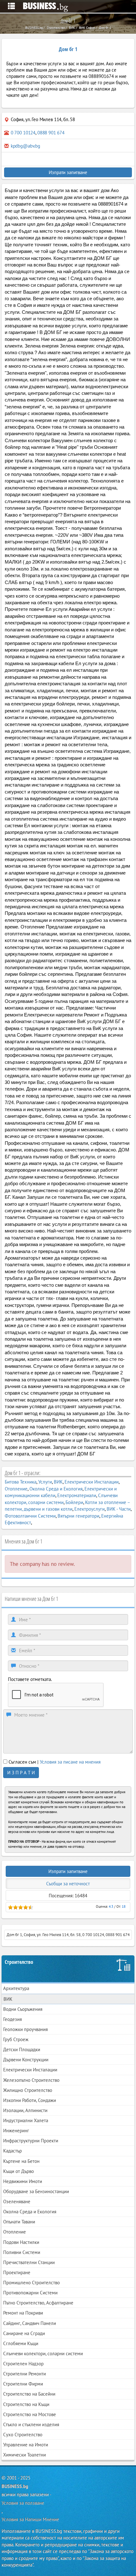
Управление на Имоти (26, 2445)
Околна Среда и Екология (56, 1489)
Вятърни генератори (78, 1516)
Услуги (45, 1482)
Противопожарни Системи (30, 2293)
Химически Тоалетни (25, 2455)
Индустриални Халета (26, 2120)
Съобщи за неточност (68, 1884)
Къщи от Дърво (19, 2171)
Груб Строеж (16, 2039)
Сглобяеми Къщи (21, 2343)
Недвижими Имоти (23, 2181)
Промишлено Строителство (31, 2283)
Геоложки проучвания (25, 2029)
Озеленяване (17, 2201)
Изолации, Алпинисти (25, 2110)
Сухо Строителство (23, 2435)
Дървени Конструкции (26, 2060)
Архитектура (16, 1988)
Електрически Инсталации (92, 1482)
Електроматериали (77, 1495)
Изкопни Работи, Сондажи (30, 2100)
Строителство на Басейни (29, 2394)
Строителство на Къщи (26, 2404)
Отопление (16, 1489)
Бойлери (74, 1502)
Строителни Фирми (23, 2384)
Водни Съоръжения (23, 2009)
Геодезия (12, 2019)
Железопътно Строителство (31, 2080)
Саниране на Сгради (24, 2333)
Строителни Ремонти (25, 2374)
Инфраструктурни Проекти (31, 2141)
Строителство (19, 1962)
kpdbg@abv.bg (25, 146)
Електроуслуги (90, 1509)
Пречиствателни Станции (29, 2262)
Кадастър (12, 2151)
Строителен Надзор (23, 2364)
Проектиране (17, 2272)
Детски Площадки (22, 2049)
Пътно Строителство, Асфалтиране (38, 2303)
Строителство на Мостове (30, 2414)
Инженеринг (16, 2131)
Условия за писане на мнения (70, 1762)
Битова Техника (21, 1482)
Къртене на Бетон (21, 2161)
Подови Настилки (21, 2242)
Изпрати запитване (68, 172)
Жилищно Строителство (28, 2090)
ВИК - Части (119, 1509)
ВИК (58, 1482)
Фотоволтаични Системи (30, 1516)
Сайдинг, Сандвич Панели (30, 2323)
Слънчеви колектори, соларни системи (43, 2354)
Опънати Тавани (19, 2222)
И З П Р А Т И (21, 1773)
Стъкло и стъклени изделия (31, 2424)
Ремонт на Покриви (23, 2313)
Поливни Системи (22, 2252)
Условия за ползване (23, 2503)
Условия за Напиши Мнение (30, 2519)
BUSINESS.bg (15, 2486)
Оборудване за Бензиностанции (36, 2191)
